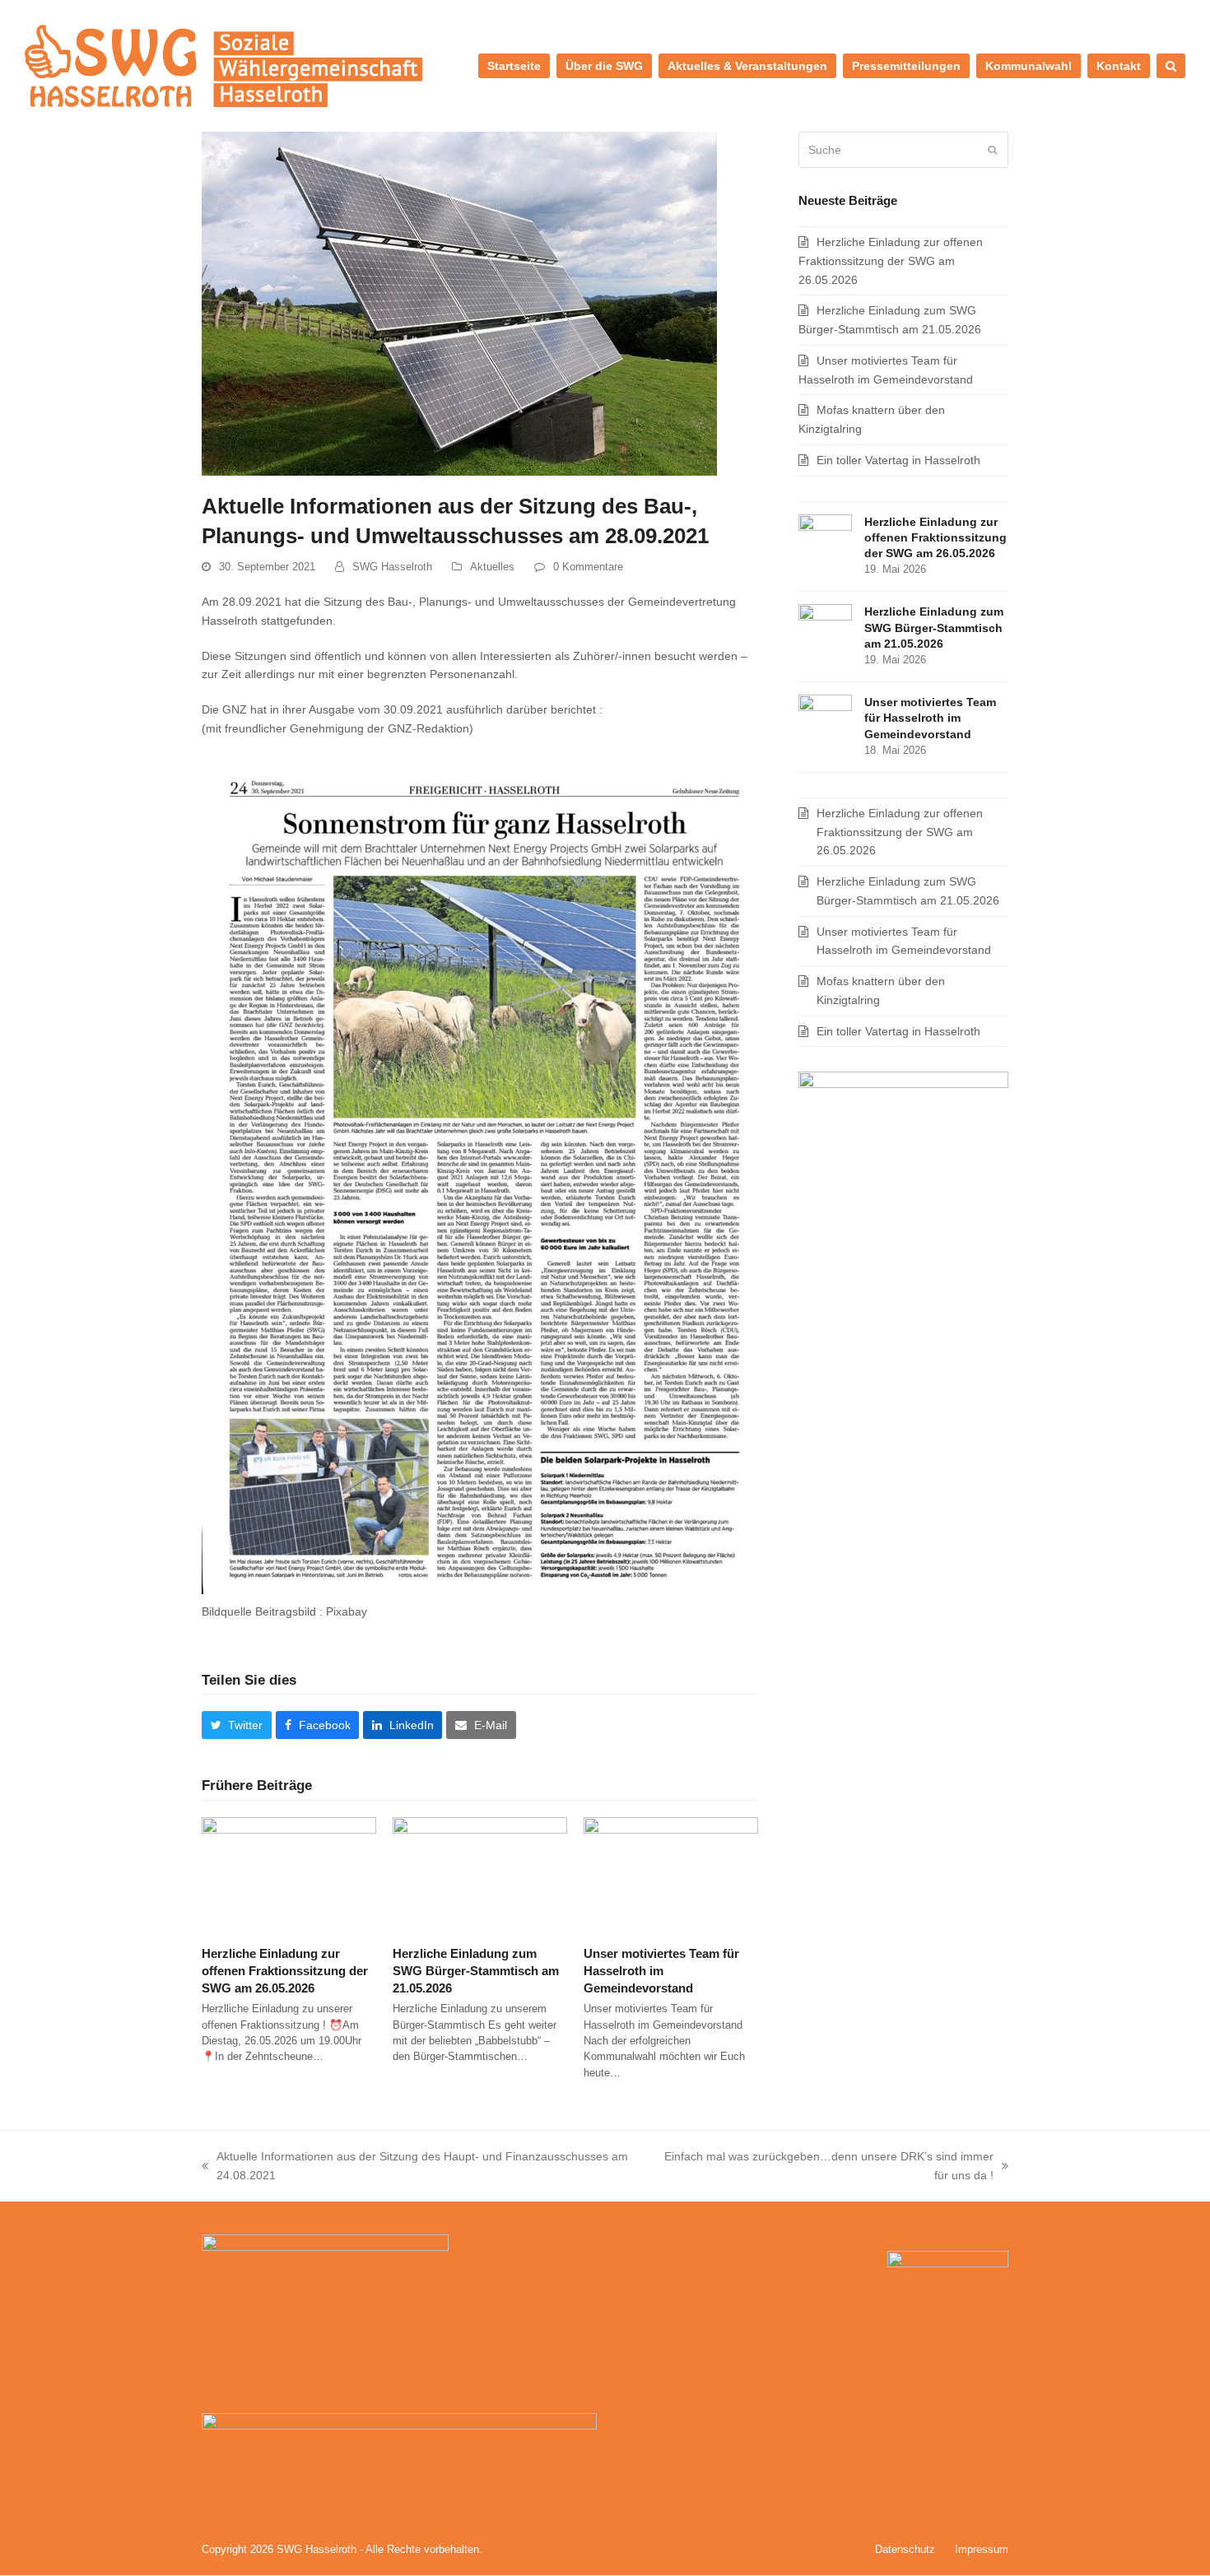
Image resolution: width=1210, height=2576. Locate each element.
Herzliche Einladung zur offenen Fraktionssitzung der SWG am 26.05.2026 (285, 1970)
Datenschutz (905, 2549)
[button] (1171, 66)
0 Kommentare (588, 567)
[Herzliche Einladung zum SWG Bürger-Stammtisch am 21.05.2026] (480, 1874)
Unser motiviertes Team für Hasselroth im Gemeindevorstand (661, 1970)
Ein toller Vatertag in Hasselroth (898, 460)
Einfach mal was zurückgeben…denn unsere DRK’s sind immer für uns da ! (821, 2167)
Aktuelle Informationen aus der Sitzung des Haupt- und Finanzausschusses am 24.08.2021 (415, 2167)
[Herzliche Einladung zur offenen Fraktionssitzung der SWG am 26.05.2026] (289, 1874)
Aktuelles (492, 567)
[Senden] (992, 150)
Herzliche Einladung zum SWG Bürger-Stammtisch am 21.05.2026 (476, 1970)
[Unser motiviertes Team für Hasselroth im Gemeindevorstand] (671, 1874)
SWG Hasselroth (392, 567)
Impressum (982, 2549)
